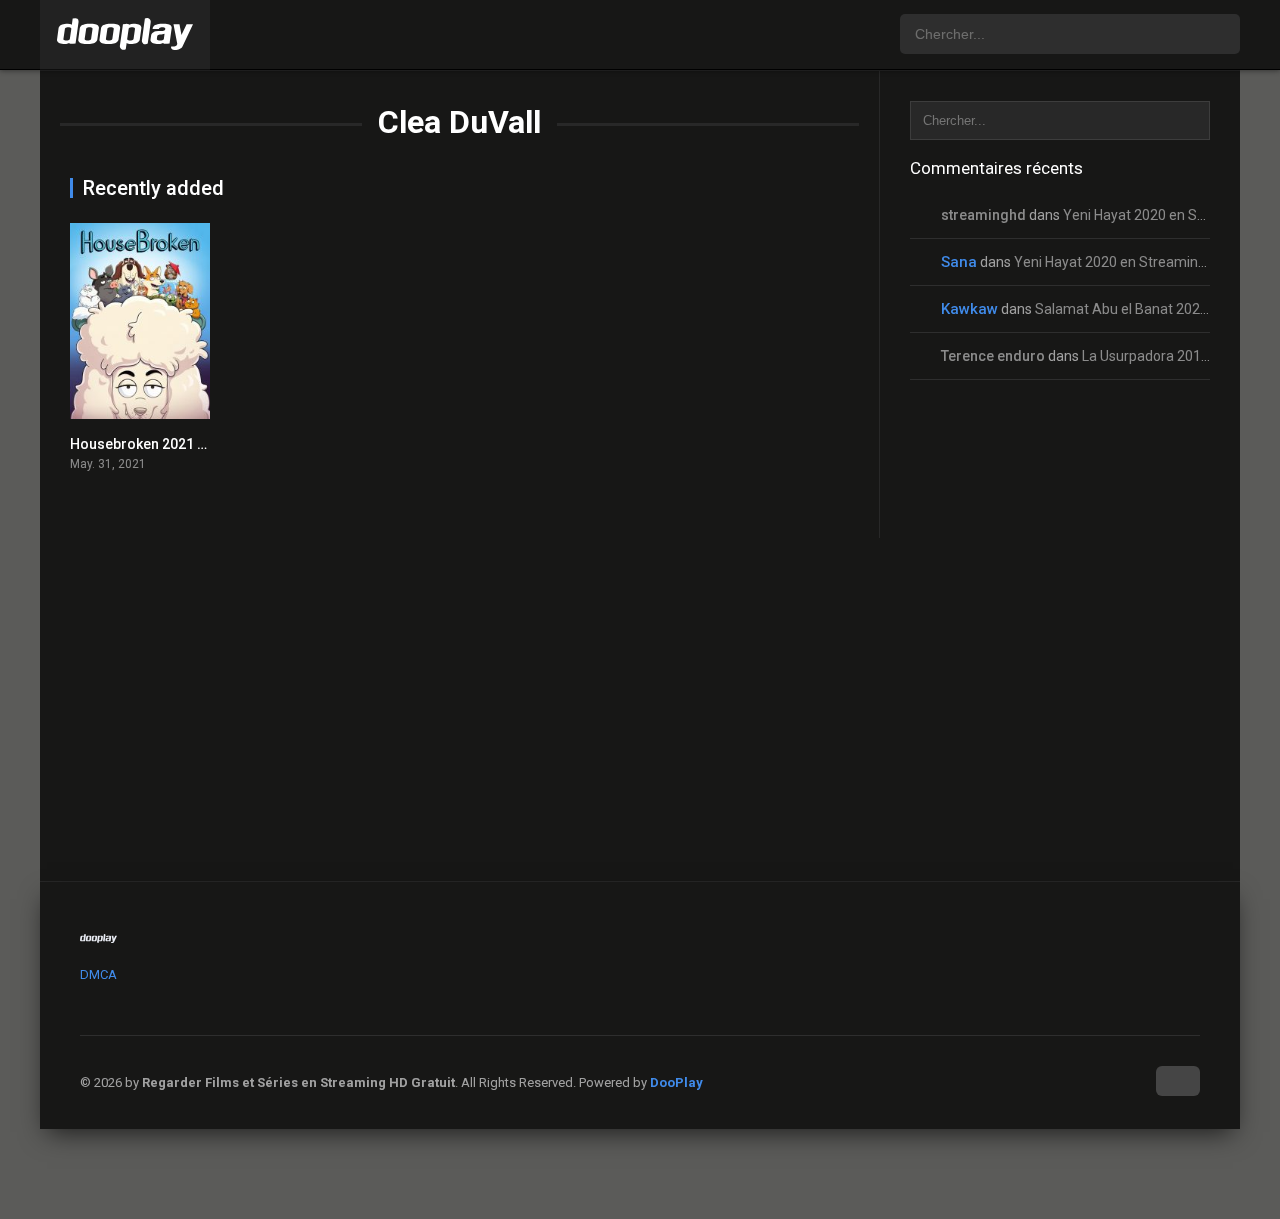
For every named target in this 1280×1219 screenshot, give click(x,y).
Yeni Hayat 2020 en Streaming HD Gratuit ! (1146, 262)
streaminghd (983, 215)
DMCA (98, 974)
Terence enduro (993, 356)
